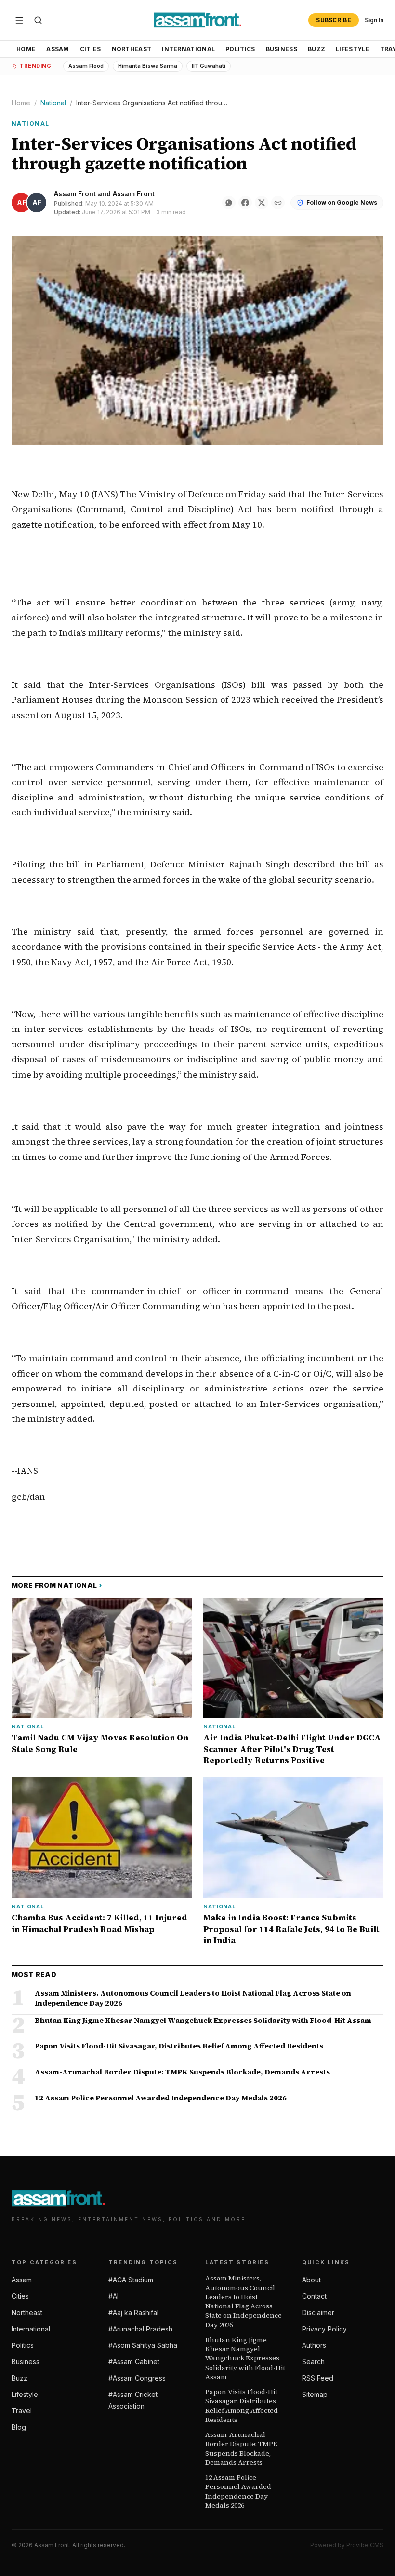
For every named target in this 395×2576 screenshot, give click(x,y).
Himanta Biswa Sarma (148, 66)
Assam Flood (86, 66)
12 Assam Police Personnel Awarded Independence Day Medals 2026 (238, 2492)
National (53, 103)
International (188, 49)
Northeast (132, 49)
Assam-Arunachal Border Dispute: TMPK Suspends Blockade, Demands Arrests (242, 2449)
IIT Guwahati (209, 66)
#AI (113, 2296)
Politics (240, 49)
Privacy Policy (324, 2329)
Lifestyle (353, 49)
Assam (58, 49)
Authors (314, 2345)
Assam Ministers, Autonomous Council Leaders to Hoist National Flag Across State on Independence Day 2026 (244, 2301)
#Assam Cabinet (134, 2362)
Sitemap (315, 2394)
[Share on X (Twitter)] (262, 203)
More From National (57, 1585)
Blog (19, 2427)
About (311, 2280)
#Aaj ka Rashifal (133, 2312)
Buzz (316, 49)
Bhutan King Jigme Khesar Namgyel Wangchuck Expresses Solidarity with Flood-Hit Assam (245, 2358)
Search (313, 2362)
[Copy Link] (278, 203)
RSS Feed (318, 2378)
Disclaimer (318, 2312)
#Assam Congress (137, 2378)
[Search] (38, 20)
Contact (314, 2296)
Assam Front (75, 194)
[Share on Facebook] (245, 203)
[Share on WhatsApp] (229, 203)
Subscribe (334, 20)
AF (21, 202)
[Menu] (19, 20)
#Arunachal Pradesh (140, 2329)
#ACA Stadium (131, 2280)
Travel (22, 2411)
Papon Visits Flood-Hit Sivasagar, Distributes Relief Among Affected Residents (242, 2406)
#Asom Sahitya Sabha (143, 2345)
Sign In (374, 20)
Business (282, 49)
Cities (91, 49)
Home (26, 49)
